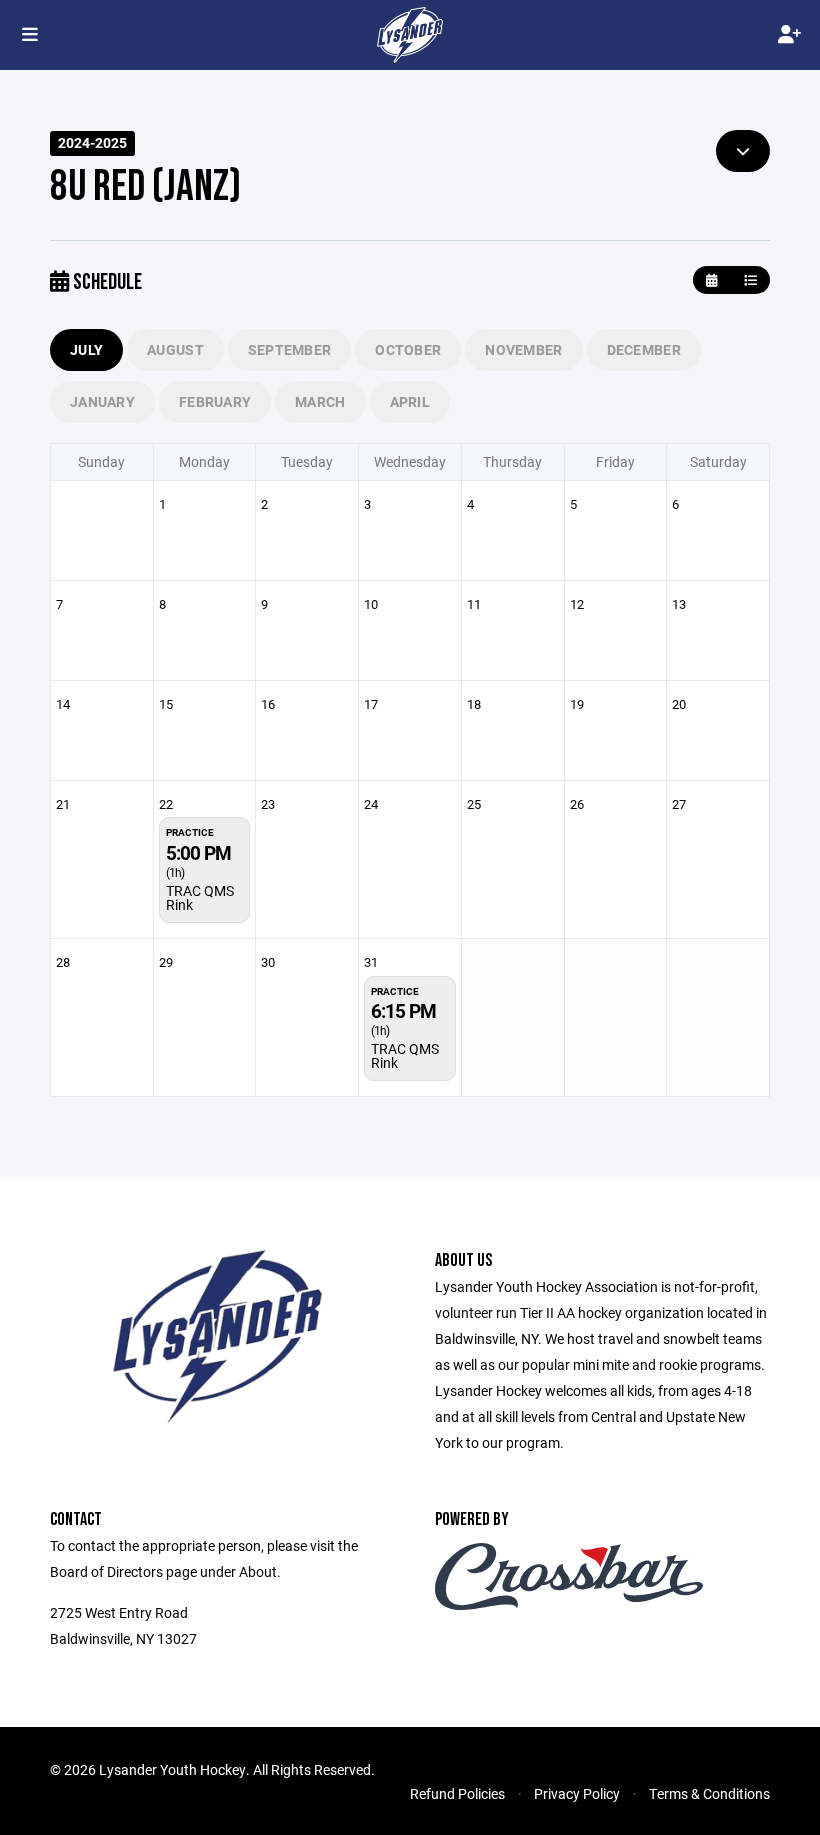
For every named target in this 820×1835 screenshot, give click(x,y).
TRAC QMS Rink (200, 897)
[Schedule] (750, 280)
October (408, 349)
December (644, 349)
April (410, 401)
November (523, 349)
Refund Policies (457, 1793)
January (102, 401)
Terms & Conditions (709, 1793)
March (320, 401)
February (215, 401)
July (86, 349)
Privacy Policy (577, 1793)
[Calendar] (711, 280)
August (175, 349)
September (290, 349)
